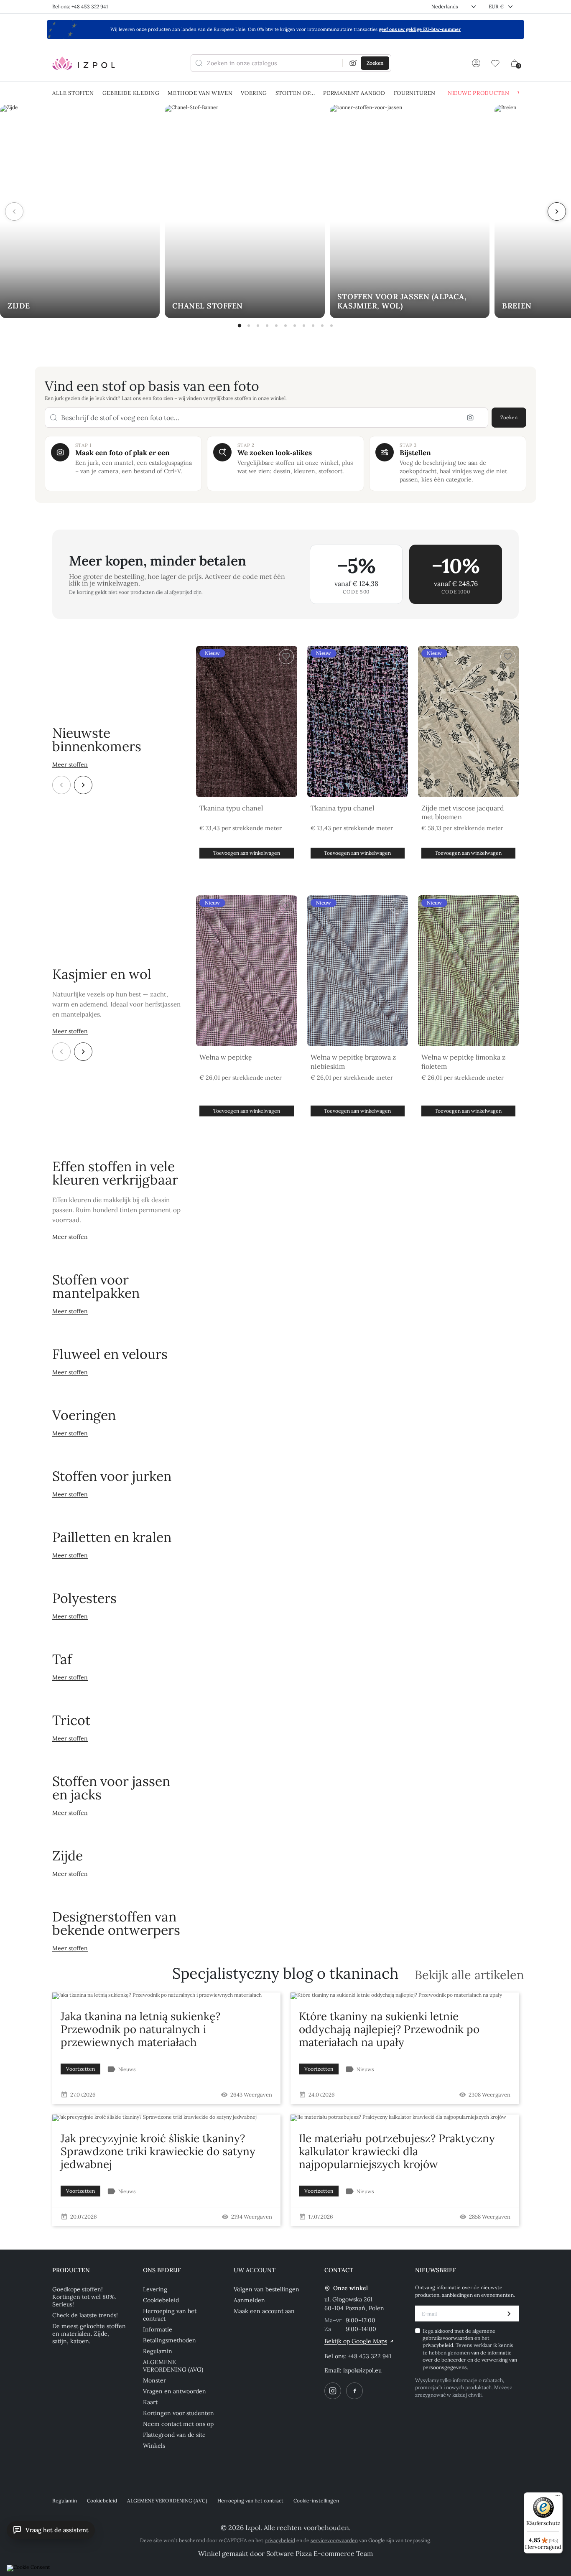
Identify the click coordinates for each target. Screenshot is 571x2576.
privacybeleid (438, 2345)
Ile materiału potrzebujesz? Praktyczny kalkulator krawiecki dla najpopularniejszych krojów (397, 2151)
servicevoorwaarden (334, 2540)
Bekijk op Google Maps (356, 2341)
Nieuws (127, 2069)
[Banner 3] (258, 326)
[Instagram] (333, 2391)
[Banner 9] (313, 326)
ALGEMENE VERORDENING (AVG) (173, 2366)
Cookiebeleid (161, 2300)
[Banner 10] (322, 326)
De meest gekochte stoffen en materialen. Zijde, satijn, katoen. (89, 2334)
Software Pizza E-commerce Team (320, 2553)
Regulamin (158, 2351)
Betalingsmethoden (170, 2340)
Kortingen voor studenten (178, 2413)
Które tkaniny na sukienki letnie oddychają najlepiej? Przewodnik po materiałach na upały (389, 2029)
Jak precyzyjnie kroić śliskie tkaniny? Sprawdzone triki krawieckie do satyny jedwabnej (158, 2151)
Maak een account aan (264, 2311)
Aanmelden (249, 2300)
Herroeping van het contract (170, 2315)
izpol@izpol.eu (362, 2370)
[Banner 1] (240, 326)
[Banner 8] (304, 326)
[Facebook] (354, 2391)
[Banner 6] (285, 326)
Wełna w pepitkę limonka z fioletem (463, 1062)
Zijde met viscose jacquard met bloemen (463, 813)
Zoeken (509, 417)
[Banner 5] (276, 326)
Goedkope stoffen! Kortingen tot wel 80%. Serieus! (84, 2297)
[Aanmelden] (476, 63)
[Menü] (558, 2497)
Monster (154, 2380)
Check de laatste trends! (85, 2315)
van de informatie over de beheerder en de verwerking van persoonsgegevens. (470, 2360)
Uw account (255, 2270)
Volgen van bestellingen (266, 2289)
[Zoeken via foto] (353, 63)
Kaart (150, 2402)
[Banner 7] (295, 326)
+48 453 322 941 (370, 2356)
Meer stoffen (70, 764)
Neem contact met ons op (178, 2424)
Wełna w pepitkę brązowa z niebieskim (353, 1062)
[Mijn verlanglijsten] (495, 63)
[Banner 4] (267, 326)
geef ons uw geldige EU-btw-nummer (420, 29)
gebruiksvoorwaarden (449, 2338)
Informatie (158, 2329)
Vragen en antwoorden (175, 2391)
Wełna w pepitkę (226, 1057)
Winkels (154, 2446)
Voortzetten (80, 2069)
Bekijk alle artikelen (469, 1975)
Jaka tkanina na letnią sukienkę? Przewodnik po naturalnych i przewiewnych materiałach (140, 2029)
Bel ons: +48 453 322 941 (80, 6)
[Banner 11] (331, 326)
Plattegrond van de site (174, 2435)
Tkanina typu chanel (231, 808)
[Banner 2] (249, 326)
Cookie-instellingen (316, 2501)
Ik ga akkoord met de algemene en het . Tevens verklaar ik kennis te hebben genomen (470, 2349)
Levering (155, 2289)
